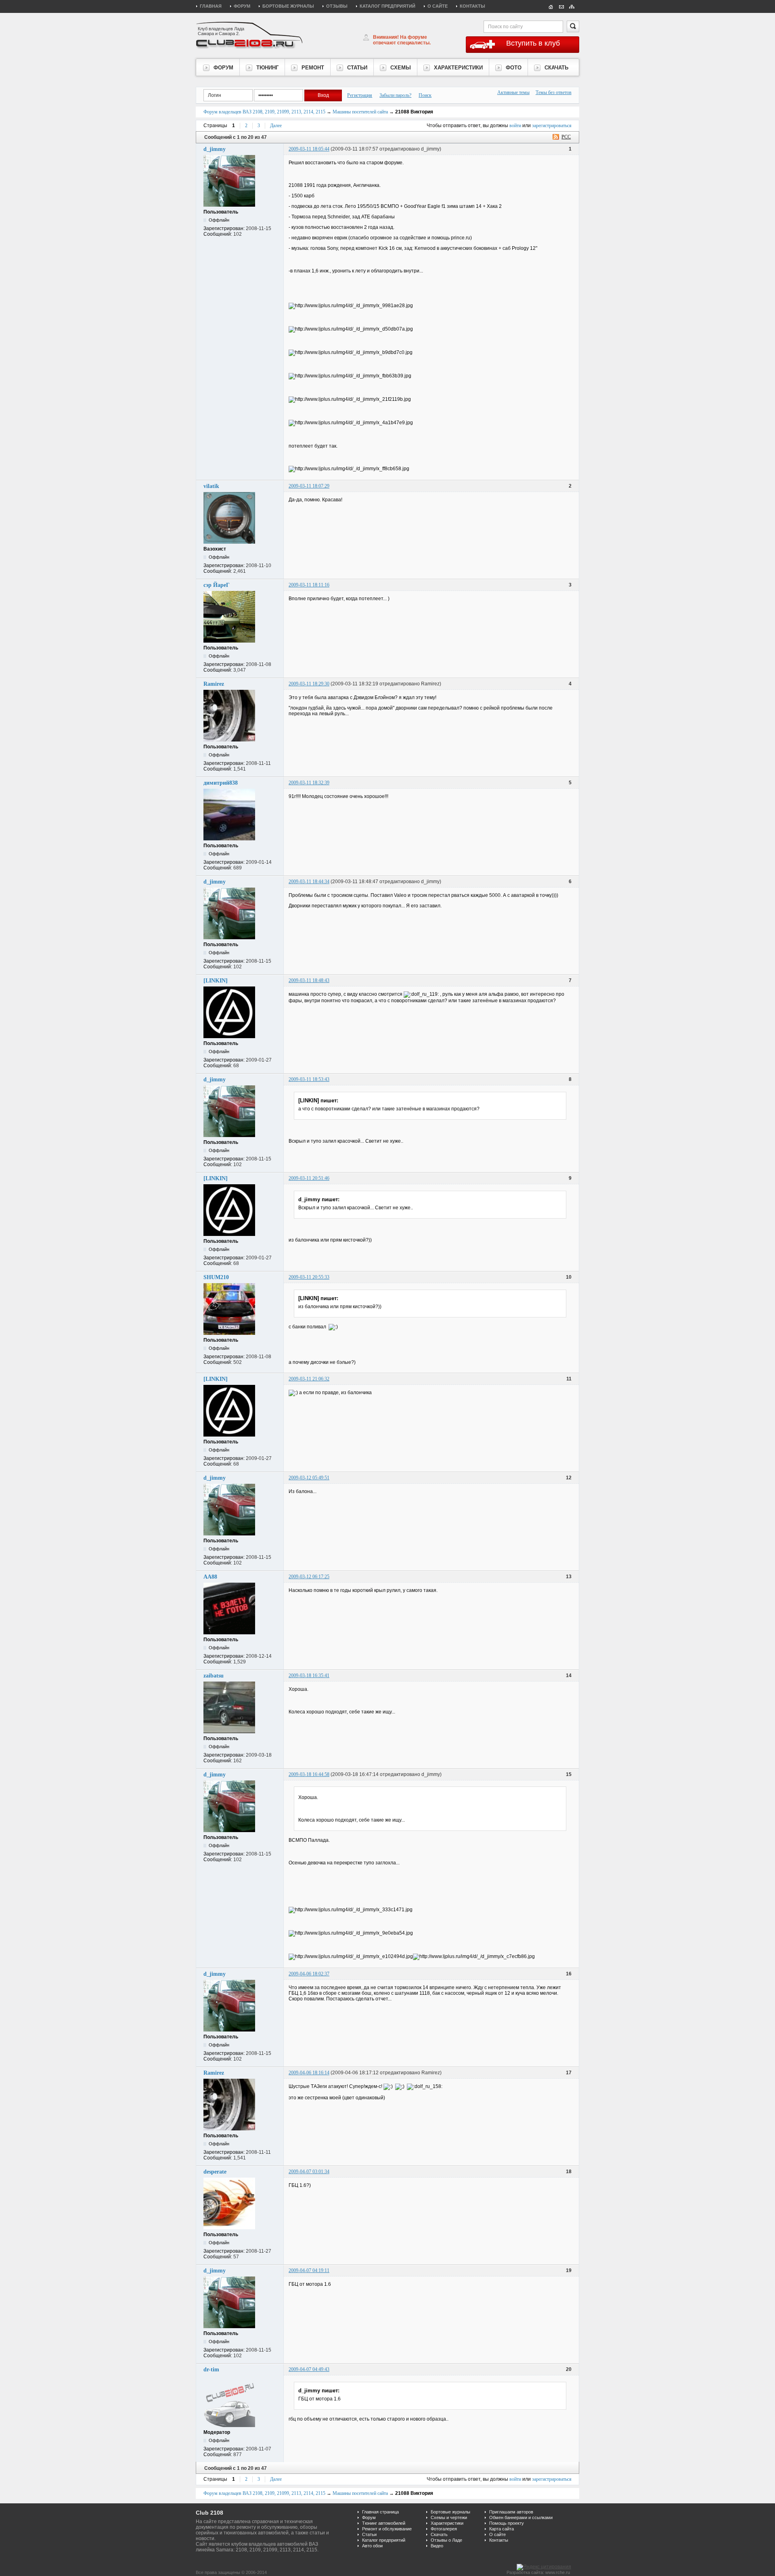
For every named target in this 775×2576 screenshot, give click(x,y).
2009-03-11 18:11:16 (309, 585)
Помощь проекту (507, 2523)
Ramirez (214, 684)
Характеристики (447, 2523)
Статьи (369, 2534)
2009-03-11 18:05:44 (309, 149)
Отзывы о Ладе (446, 2540)
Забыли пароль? (395, 95)
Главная (211, 6)
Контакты (472, 6)
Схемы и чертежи (449, 2517)
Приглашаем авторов (511, 2512)
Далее (276, 126)
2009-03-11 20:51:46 (309, 1178)
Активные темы (513, 92)
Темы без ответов (554, 92)
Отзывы (337, 6)
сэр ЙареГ (217, 585)
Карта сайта (502, 2529)
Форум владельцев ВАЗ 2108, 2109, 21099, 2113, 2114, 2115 (264, 112)
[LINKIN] (216, 981)
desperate (215, 2172)
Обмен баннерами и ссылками (521, 2517)
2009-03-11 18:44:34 (309, 882)
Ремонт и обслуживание (387, 2529)
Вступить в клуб (533, 43)
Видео (437, 2546)
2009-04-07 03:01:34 (309, 2172)
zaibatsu (214, 1676)
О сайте (438, 6)
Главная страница (380, 2512)
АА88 (210, 1577)
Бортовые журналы (288, 6)
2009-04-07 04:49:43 (309, 2369)
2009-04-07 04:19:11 (309, 2270)
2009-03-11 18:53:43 (309, 1079)
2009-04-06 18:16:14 (309, 2073)
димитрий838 (221, 783)
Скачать (439, 2534)
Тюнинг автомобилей (384, 2523)
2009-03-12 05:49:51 (309, 1478)
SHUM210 (216, 1277)
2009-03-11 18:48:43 (309, 980)
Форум (242, 6)
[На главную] (551, 6)
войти (515, 126)
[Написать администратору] (561, 6)
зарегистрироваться (552, 126)
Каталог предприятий (387, 6)
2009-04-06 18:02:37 (309, 1974)
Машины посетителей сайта (360, 112)
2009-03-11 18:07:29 (309, 486)
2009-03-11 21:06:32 (309, 1379)
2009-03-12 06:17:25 (309, 1577)
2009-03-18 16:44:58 (309, 1774)
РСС (566, 137)
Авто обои (372, 2546)
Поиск (425, 95)
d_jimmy (215, 149)
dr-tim (211, 2370)
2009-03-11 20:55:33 (309, 1277)
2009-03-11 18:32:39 (309, 783)
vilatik (211, 486)
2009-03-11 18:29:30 (309, 684)
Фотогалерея (444, 2529)
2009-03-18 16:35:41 (309, 1675)
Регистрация (360, 95)
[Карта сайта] (572, 6)
